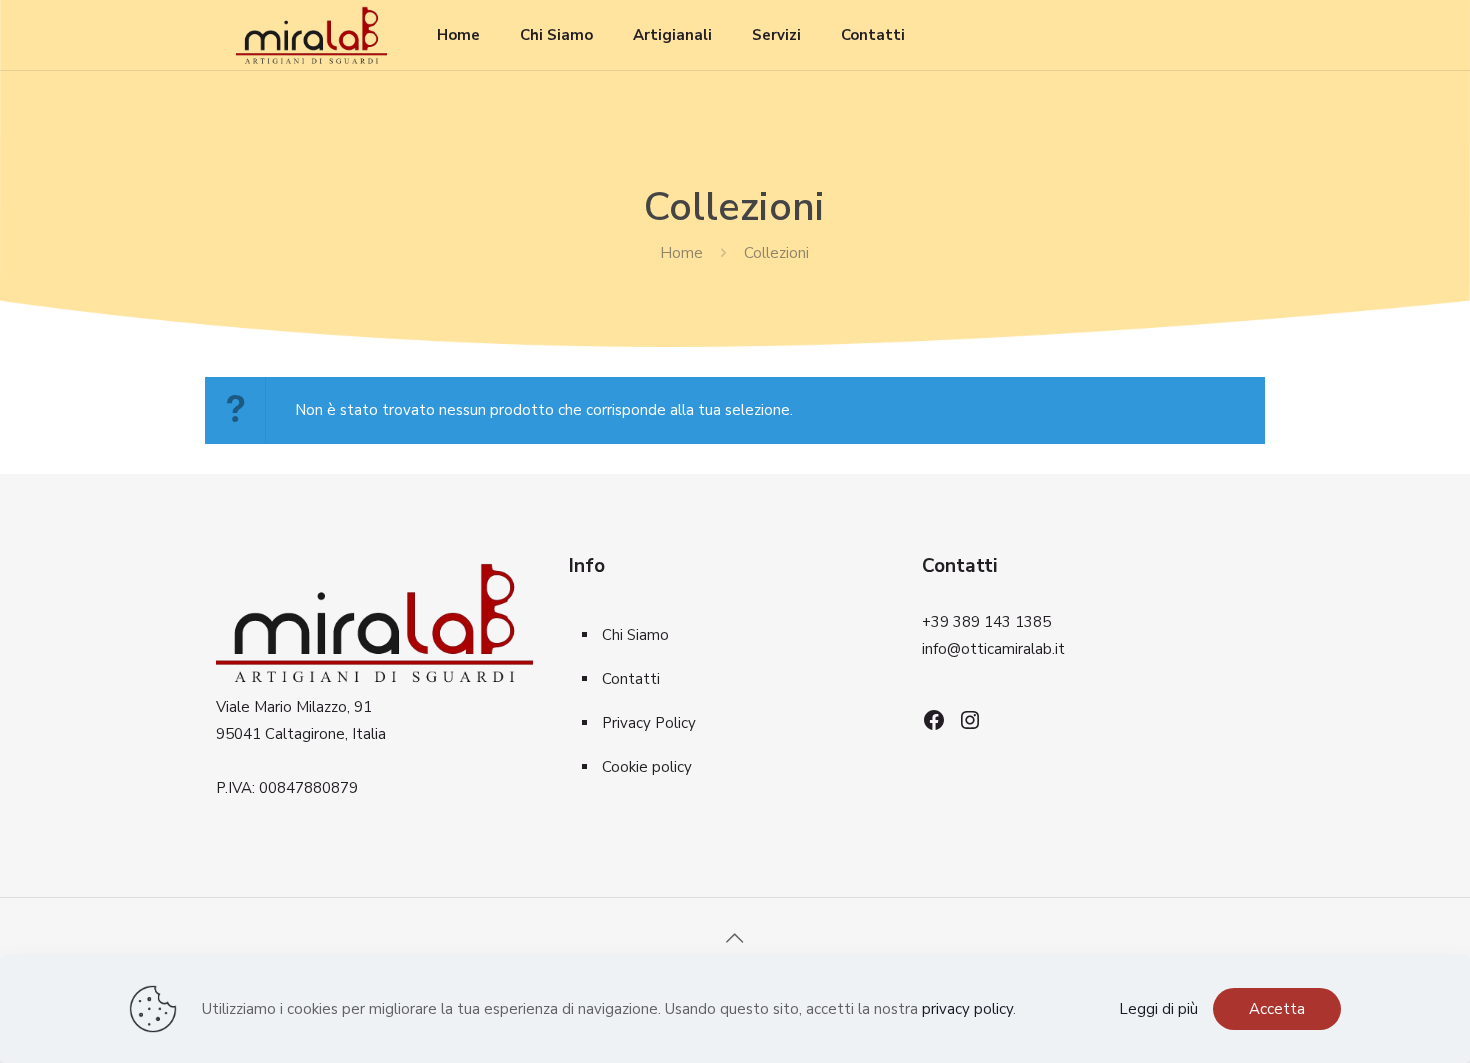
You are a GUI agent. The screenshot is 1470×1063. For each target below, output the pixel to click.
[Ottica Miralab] (312, 35)
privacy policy (967, 1009)
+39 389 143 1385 (986, 622)
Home (681, 253)
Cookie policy (647, 767)
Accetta (1277, 1009)
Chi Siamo (635, 635)
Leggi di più (1158, 1009)
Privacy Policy (649, 723)
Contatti (631, 679)
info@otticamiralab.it (993, 649)
